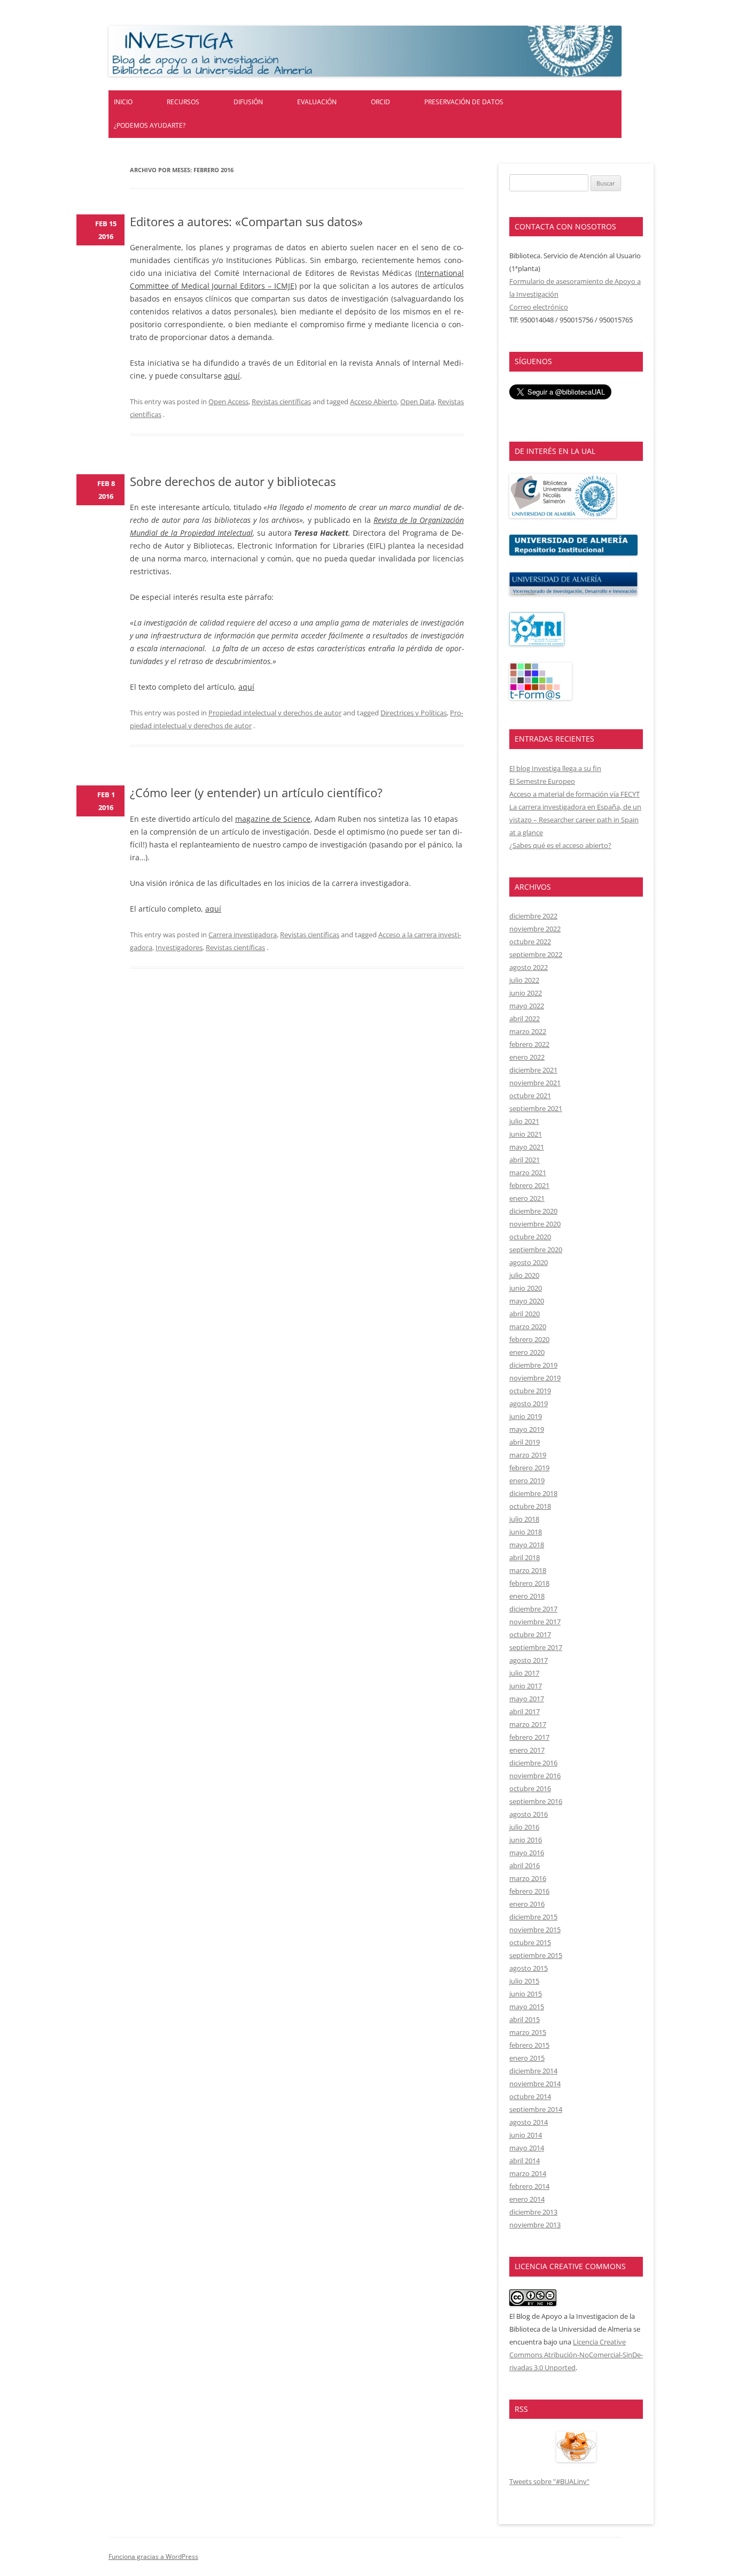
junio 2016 (526, 1840)
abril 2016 (525, 1865)
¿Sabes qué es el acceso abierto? (560, 845)
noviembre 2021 (535, 1083)
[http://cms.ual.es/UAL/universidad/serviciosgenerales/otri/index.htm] (537, 643)
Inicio (123, 102)
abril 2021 (525, 1160)
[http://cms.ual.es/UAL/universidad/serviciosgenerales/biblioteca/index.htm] (563, 515)
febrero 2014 (529, 2186)
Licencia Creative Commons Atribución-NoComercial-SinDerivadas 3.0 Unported (576, 2355)
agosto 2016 (529, 1814)
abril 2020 (525, 1314)
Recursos (183, 102)
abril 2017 (525, 1711)
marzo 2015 (528, 2032)
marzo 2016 (528, 1878)
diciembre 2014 (533, 2071)
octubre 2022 (530, 942)
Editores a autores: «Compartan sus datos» (246, 221)
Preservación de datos (464, 102)
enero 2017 (527, 1750)
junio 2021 (526, 1134)
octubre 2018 (530, 1506)
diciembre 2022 (533, 916)
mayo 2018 (527, 1545)
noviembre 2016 (535, 1776)
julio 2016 (524, 1827)
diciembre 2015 (533, 1917)
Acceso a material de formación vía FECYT (574, 794)
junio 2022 (526, 993)
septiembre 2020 (536, 1250)
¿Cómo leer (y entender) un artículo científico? (256, 792)
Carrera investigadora (243, 935)
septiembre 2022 (536, 954)
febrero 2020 (529, 1339)
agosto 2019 (529, 1403)
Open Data (417, 402)
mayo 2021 (527, 1147)
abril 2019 (525, 1442)
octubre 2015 (530, 1942)
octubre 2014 (530, 2096)
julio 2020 (524, 1275)
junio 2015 (526, 1994)
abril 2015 (525, 2019)
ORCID (380, 102)
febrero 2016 (529, 1891)
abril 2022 (525, 1019)
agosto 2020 (529, 1262)
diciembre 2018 (533, 1493)
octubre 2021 (530, 1096)
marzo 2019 (528, 1455)
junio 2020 (526, 1288)
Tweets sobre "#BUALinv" (549, 2481)
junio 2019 (526, 1416)
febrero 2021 (529, 1185)
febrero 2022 (529, 1044)
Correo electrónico (539, 307)
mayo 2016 (527, 1853)
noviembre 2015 (535, 1930)
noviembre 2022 (535, 929)
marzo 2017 (528, 1724)
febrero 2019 (529, 1468)
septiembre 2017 (536, 1647)
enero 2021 (527, 1198)
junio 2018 (526, 1532)
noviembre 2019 (535, 1378)
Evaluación (317, 102)
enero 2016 (527, 1904)
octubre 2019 (530, 1391)
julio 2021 (524, 1121)
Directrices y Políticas (414, 713)
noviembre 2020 (535, 1224)
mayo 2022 (527, 1006)
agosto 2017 (529, 1660)
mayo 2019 (527, 1429)
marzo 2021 (528, 1173)
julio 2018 (524, 1519)
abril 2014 (525, 2161)
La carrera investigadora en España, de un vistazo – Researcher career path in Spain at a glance (575, 820)
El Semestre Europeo (542, 781)
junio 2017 (526, 1686)
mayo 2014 (527, 2148)
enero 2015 (527, 2058)
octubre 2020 (530, 1237)
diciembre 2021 (533, 1070)
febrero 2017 (529, 1737)
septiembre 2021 (536, 1108)
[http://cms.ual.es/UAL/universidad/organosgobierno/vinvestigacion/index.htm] (573, 593)
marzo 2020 (528, 1326)
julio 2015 (524, 1981)
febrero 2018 (529, 1583)
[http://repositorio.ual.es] (573, 553)
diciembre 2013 (533, 2212)
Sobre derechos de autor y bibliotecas (233, 481)
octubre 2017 (530, 1634)
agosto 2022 (529, 967)
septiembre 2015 (536, 1955)
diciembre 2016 (533, 1763)
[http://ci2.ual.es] (541, 697)
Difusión (248, 102)
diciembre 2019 (533, 1365)
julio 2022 (524, 980)
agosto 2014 (529, 2122)
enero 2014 (527, 2199)
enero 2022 (527, 1057)
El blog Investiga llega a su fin (555, 768)
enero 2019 (527, 1480)
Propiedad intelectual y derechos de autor (275, 713)
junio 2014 (526, 2135)
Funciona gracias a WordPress (153, 2556)
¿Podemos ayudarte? (150, 125)
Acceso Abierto (374, 402)
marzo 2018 (528, 1570)
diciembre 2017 (533, 1609)
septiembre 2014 (536, 2109)
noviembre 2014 (535, 2084)
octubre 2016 (530, 1788)
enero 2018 (527, 1596)
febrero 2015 (529, 2045)
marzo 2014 (528, 2173)
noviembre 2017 (535, 1622)
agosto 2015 (529, 1968)
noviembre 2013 (535, 2225)
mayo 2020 (527, 1301)
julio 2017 (524, 1673)
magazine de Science (273, 819)
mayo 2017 (527, 1699)
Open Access (228, 402)
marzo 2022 (528, 1031)
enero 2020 (527, 1352)
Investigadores (179, 947)
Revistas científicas (281, 402)
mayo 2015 (527, 2007)
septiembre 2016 (536, 1801)
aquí (232, 376)
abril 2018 (525, 1557)
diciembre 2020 (533, 1211)
